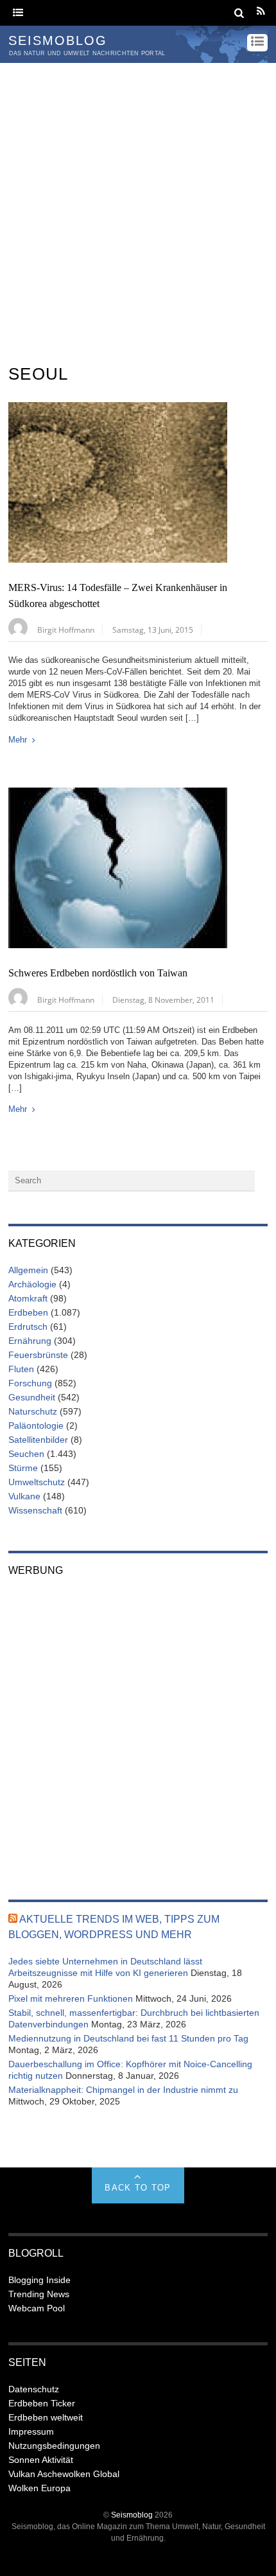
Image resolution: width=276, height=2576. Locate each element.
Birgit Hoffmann (66, 630)
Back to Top (138, 2188)
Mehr (18, 740)
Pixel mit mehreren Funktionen (71, 1998)
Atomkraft (28, 1298)
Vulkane (24, 1496)
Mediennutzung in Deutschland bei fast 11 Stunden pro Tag (128, 2038)
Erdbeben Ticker (42, 2403)
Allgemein (28, 1270)
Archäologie (32, 1284)
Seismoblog (132, 2515)
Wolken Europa (39, 2488)
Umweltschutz (37, 1482)
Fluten (21, 1369)
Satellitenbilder (38, 1440)
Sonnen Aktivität (41, 2460)
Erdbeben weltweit (46, 2417)
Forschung (30, 1383)
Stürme (23, 1468)
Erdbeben (28, 1312)
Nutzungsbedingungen (54, 2446)
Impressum (31, 2431)
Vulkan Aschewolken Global (64, 2474)
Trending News (39, 2294)
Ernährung (30, 1341)
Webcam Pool (37, 2308)
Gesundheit (32, 1397)
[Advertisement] (138, 207)
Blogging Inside (39, 2280)
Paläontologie (36, 1425)
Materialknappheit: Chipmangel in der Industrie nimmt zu (123, 2090)
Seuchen (26, 1454)
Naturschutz (33, 1411)
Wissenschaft (35, 1510)
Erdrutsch (28, 1327)
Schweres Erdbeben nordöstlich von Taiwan (98, 973)
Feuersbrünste (38, 1355)
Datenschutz (34, 2389)
